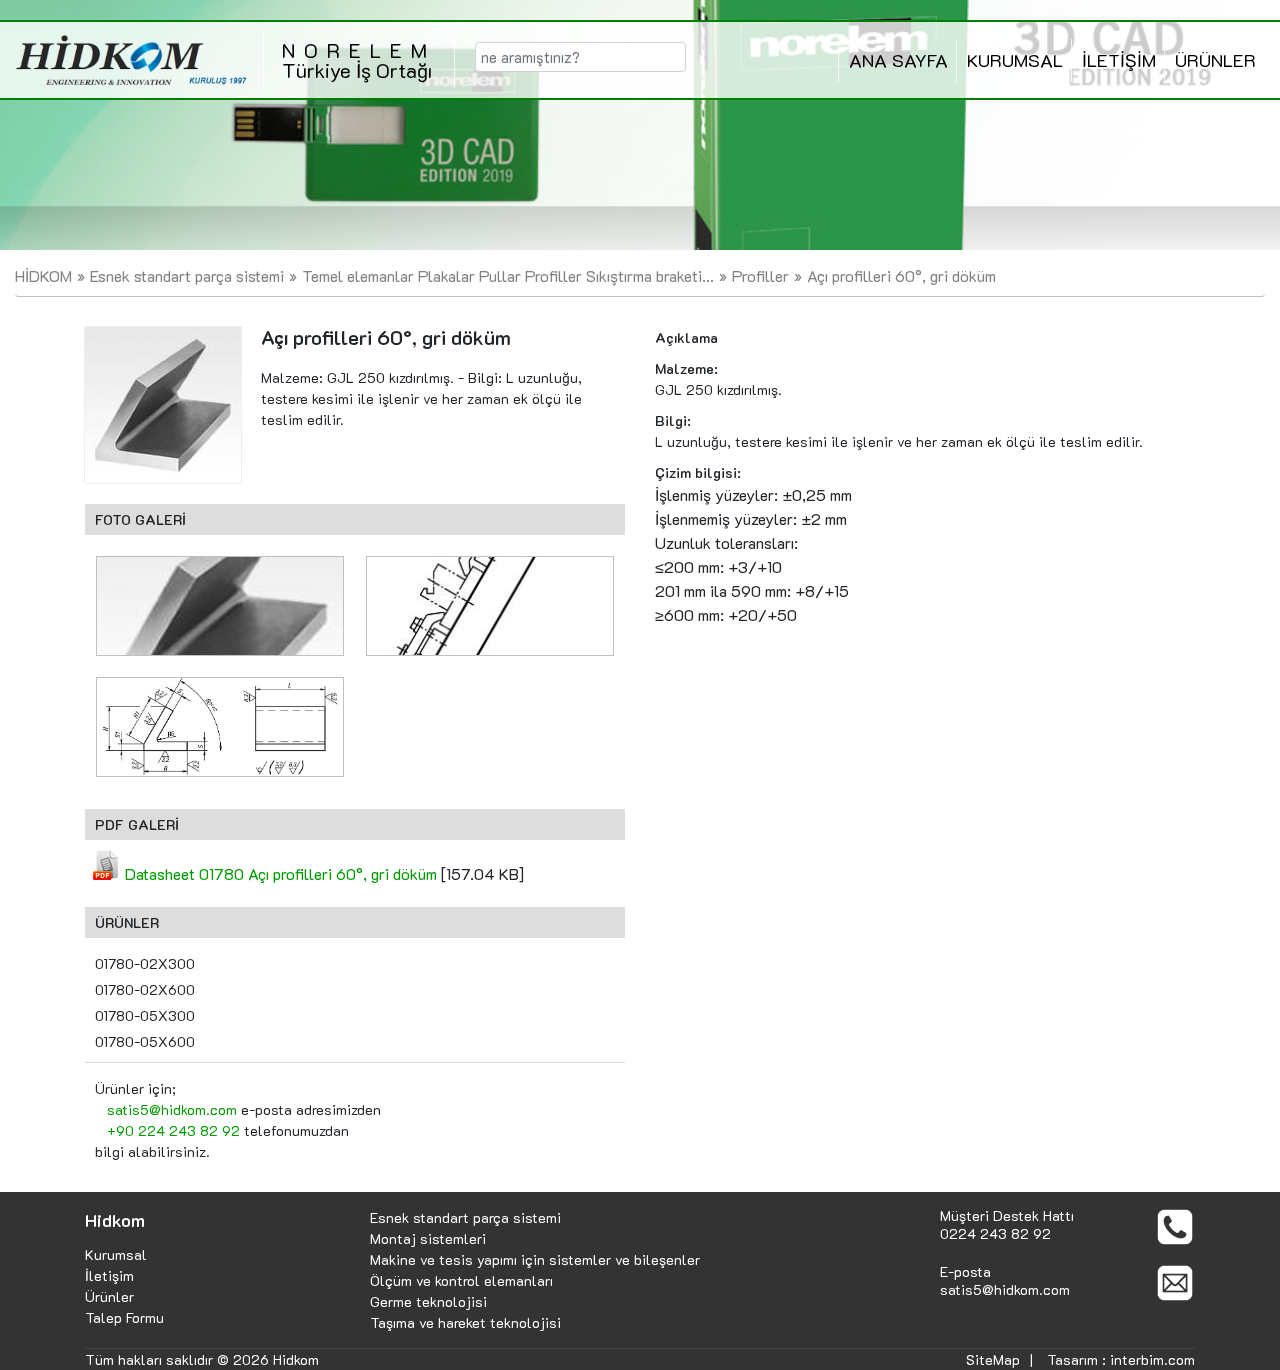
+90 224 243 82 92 (173, 1130)
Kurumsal (116, 1254)
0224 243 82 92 (995, 1233)
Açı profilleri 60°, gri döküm (901, 275)
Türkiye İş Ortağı (359, 60)
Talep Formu (124, 1317)
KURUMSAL (1015, 60)
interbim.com (1152, 1359)
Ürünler (109, 1296)
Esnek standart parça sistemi (187, 275)
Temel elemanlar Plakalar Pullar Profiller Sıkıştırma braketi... (508, 275)
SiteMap (993, 1359)
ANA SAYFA (898, 60)
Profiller (760, 275)
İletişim (109, 1275)
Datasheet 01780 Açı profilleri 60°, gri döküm (281, 873)
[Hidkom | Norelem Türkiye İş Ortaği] (131, 60)
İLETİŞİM (1119, 60)
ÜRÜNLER (1215, 60)
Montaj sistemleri (428, 1238)
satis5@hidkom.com (172, 1109)
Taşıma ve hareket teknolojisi (465, 1322)
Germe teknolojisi (428, 1301)
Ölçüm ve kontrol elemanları (461, 1280)
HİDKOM (43, 275)
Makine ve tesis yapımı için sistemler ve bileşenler (535, 1259)
